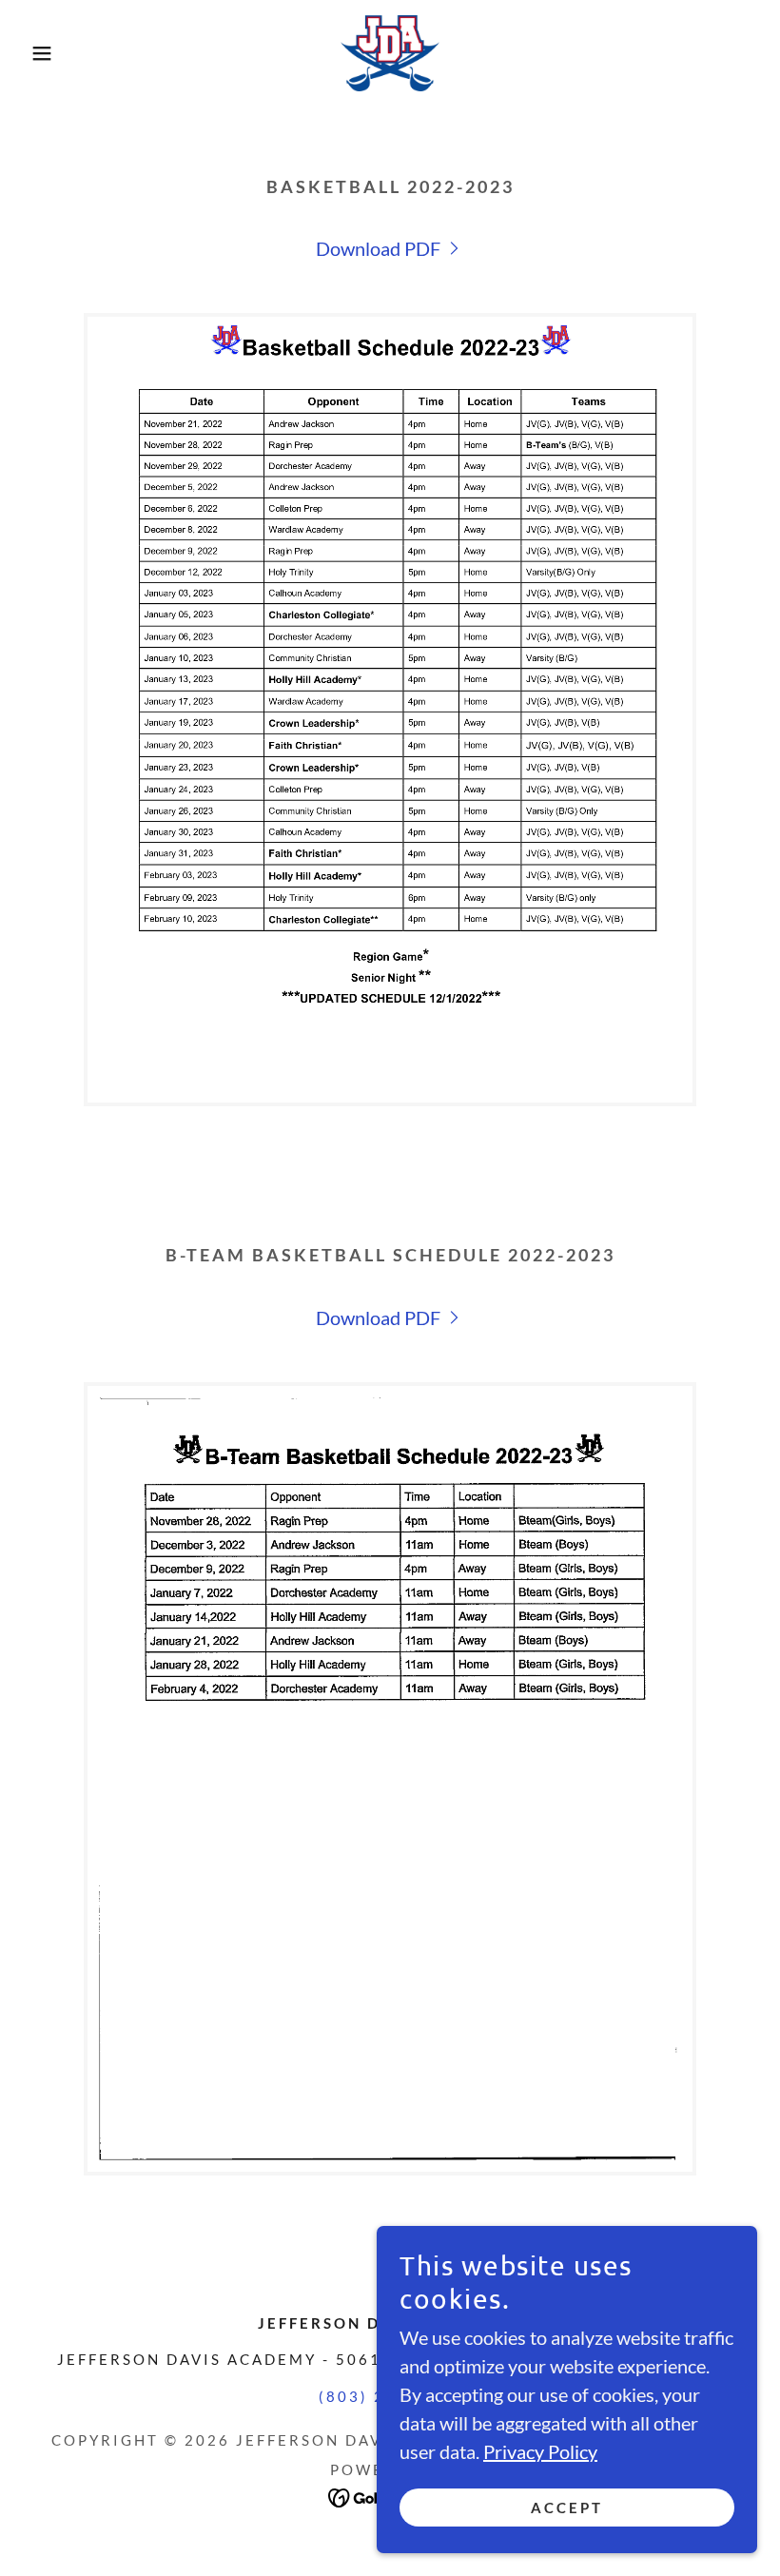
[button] (39, 53)
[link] (390, 53)
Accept (567, 2508)
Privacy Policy (540, 2451)
